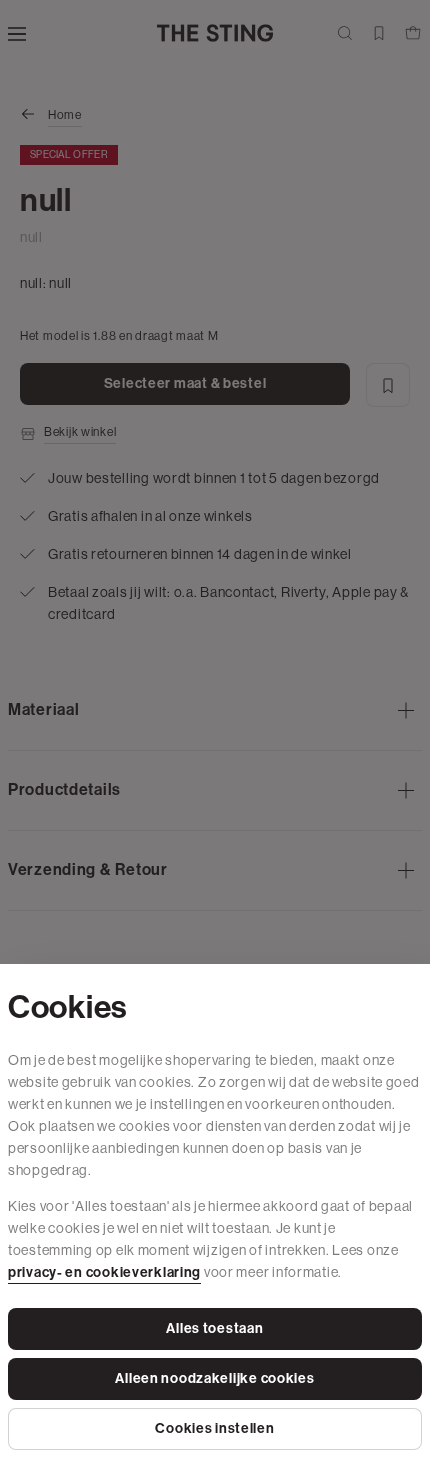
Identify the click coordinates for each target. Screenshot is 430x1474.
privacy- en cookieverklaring (104, 1272)
